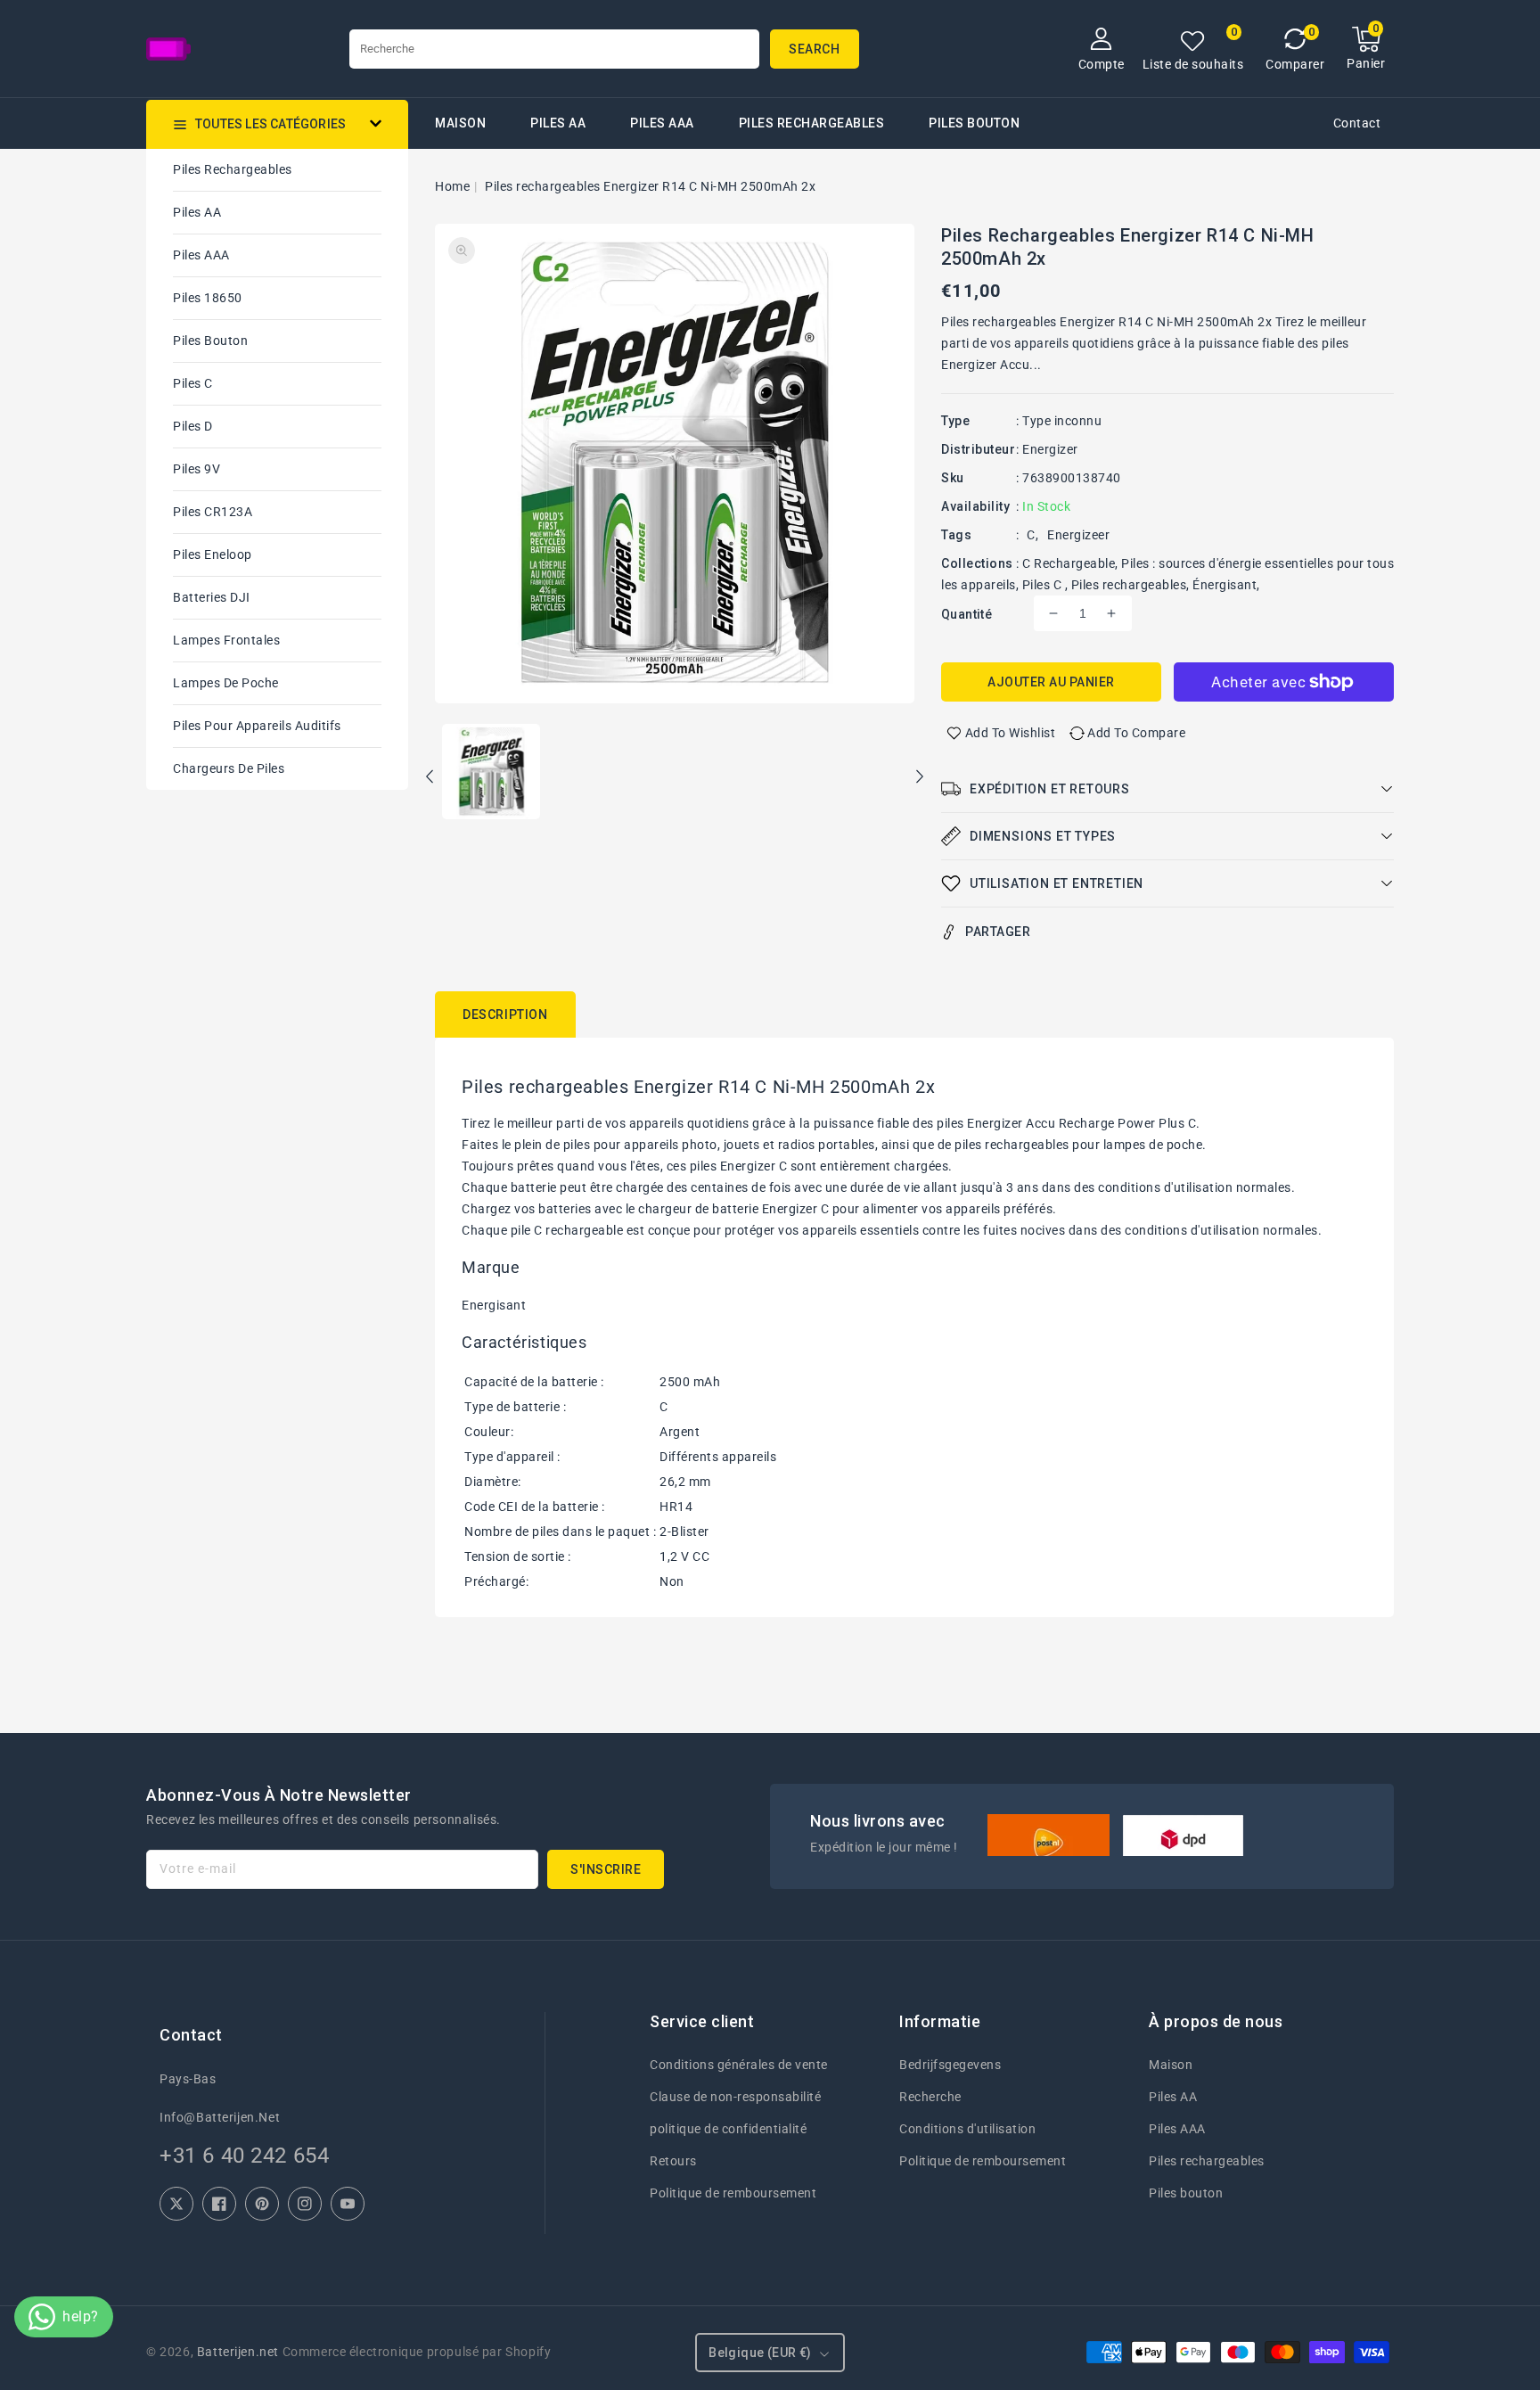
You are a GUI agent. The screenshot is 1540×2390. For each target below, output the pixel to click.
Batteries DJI (212, 597)
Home (452, 186)
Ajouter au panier (1051, 682)
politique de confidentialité (728, 2129)
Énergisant (1225, 585)
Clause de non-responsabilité (735, 2097)
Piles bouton (210, 341)
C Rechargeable (1069, 563)
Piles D (193, 426)
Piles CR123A (213, 512)
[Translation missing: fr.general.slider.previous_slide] (430, 779)
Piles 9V (197, 469)
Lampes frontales (226, 640)
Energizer (1050, 449)
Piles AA (558, 123)
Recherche (930, 2097)
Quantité (967, 614)
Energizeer (1078, 535)
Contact (1357, 123)
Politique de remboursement (733, 2193)
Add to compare (1136, 733)
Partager (998, 932)
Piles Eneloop (213, 554)
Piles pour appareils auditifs (257, 726)
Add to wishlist (1011, 733)
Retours (673, 2161)
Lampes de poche (226, 683)
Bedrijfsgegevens (950, 2065)
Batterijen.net (238, 2352)
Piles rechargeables (812, 123)
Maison (1171, 2065)
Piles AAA (662, 123)
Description (505, 1014)
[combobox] (554, 49)
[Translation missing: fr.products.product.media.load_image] (491, 773)
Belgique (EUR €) (760, 2353)
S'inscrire (606, 1869)
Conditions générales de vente (739, 2065)
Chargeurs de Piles (229, 768)
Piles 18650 (208, 298)
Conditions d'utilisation (967, 2129)
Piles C (193, 383)
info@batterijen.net (220, 2117)
